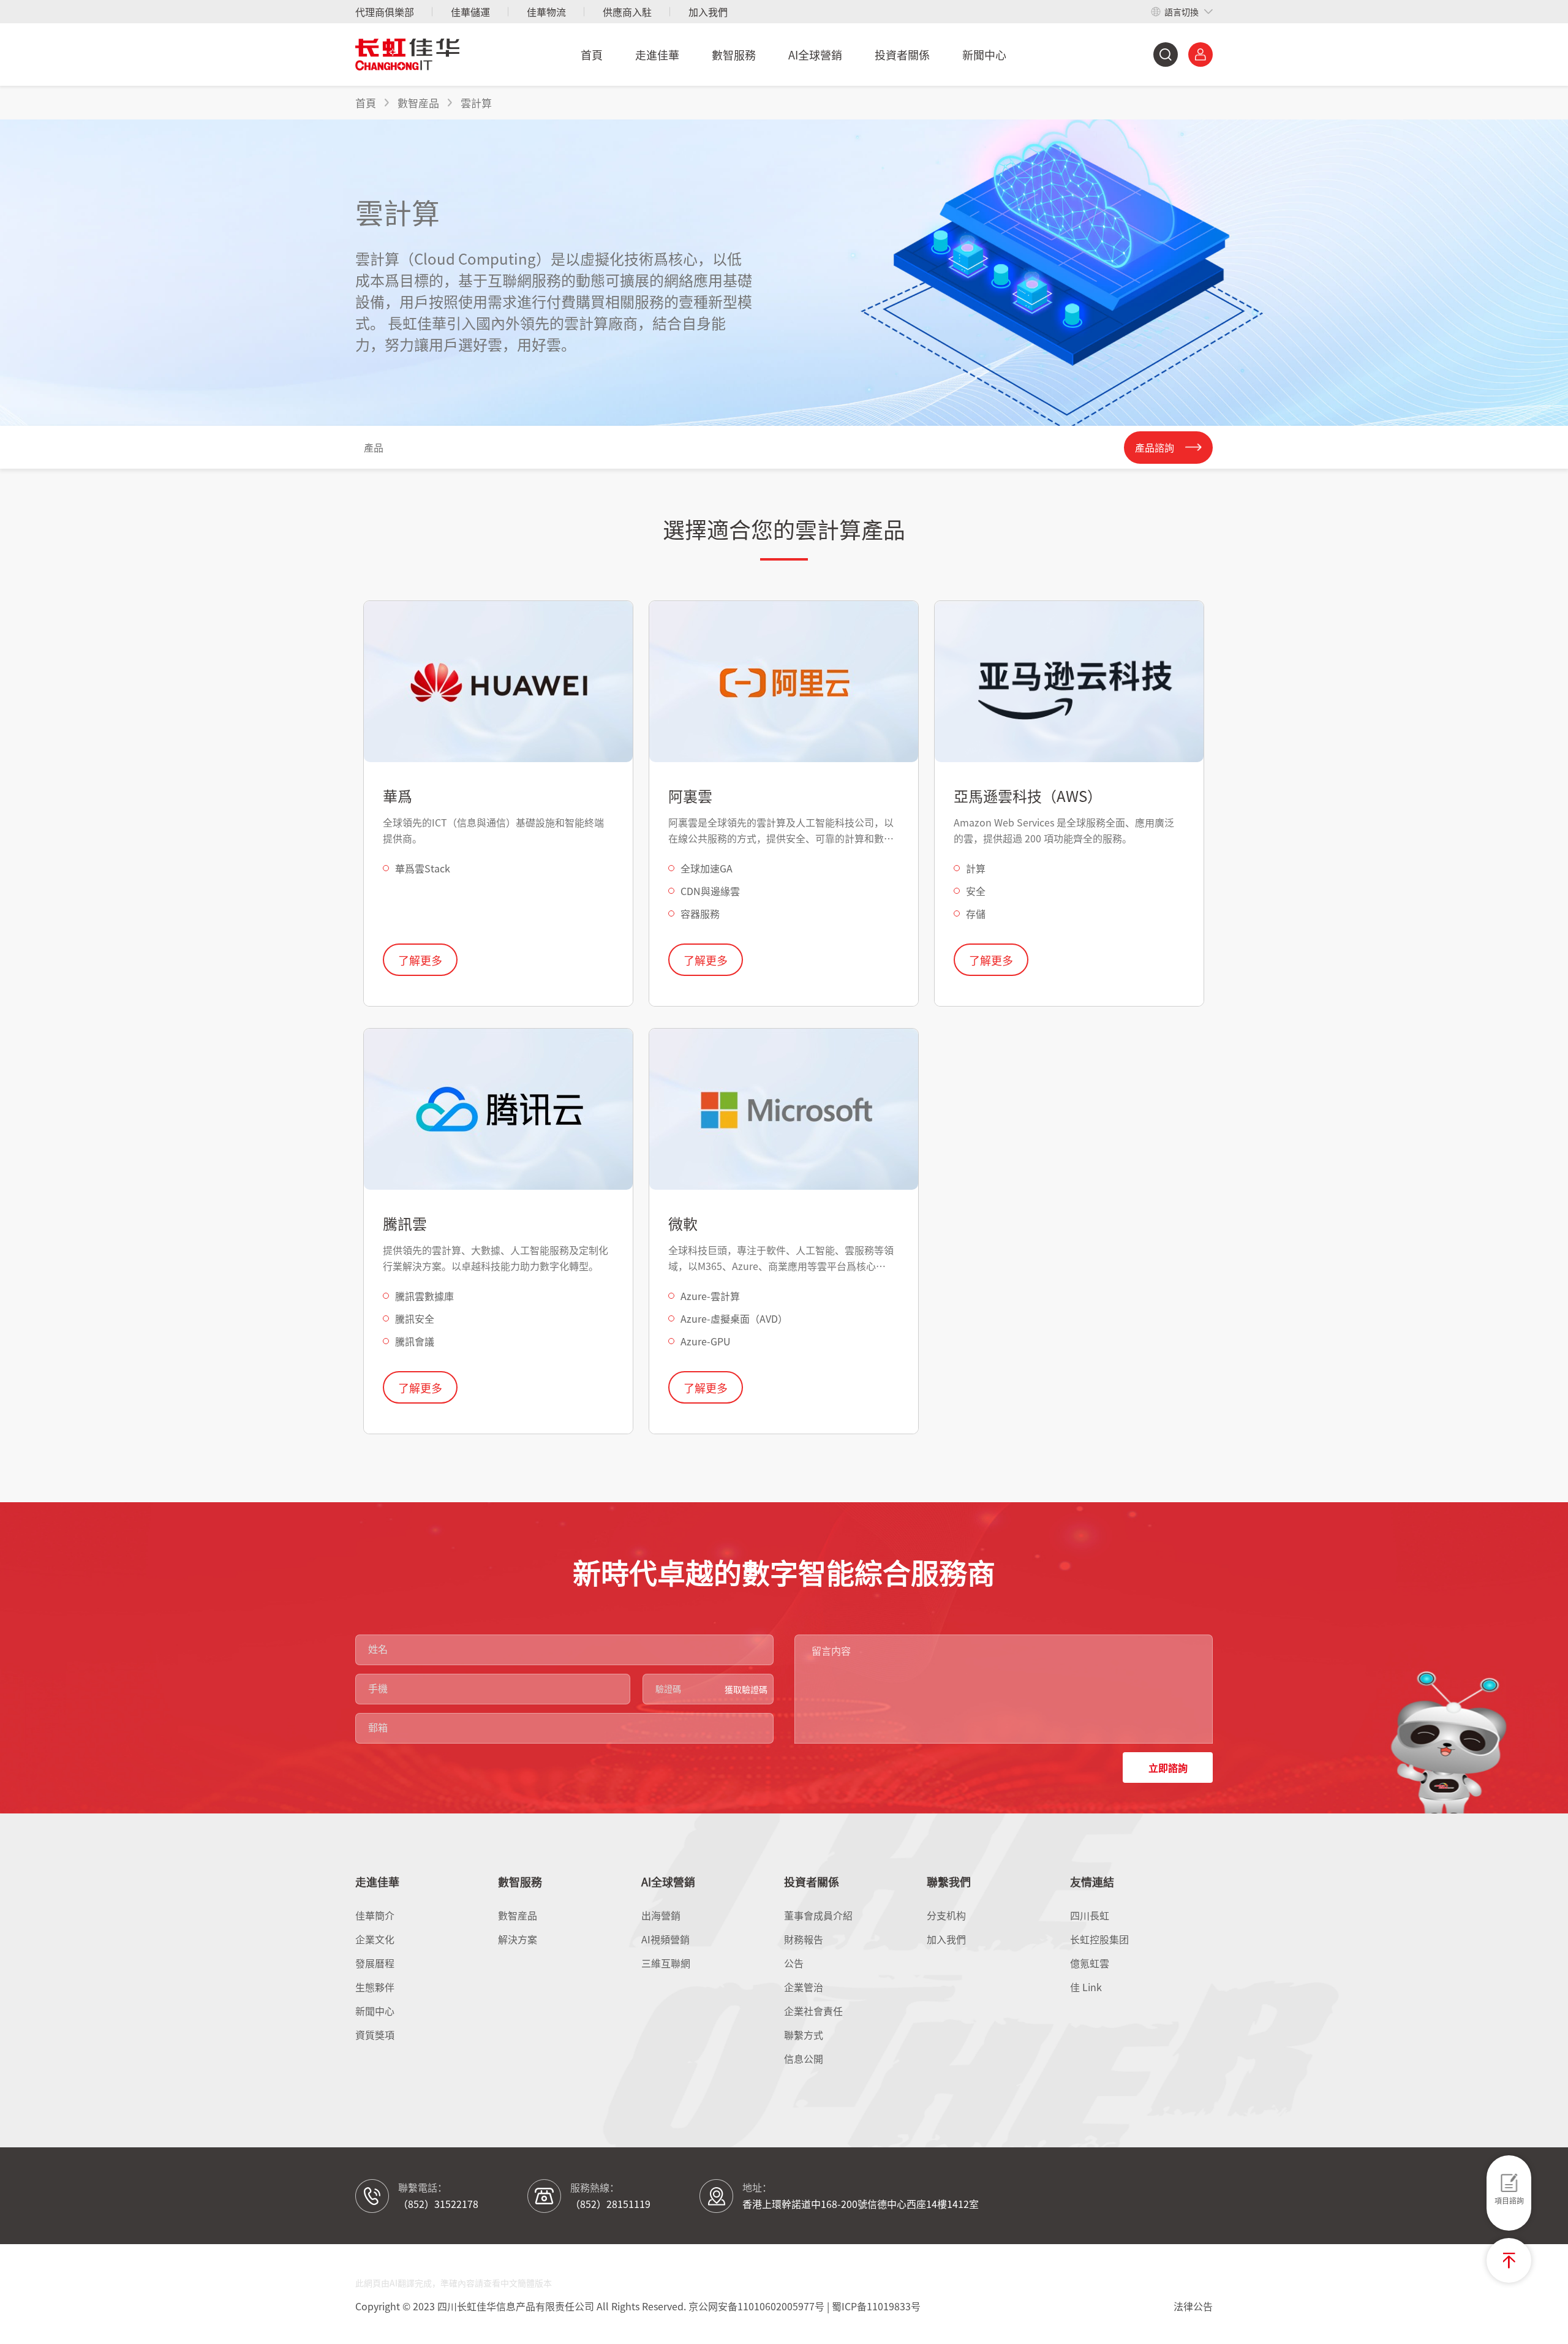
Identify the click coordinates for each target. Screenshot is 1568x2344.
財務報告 (804, 1939)
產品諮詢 (1155, 447)
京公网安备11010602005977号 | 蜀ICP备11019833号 (805, 2306)
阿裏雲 (690, 796)
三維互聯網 (666, 1963)
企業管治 (804, 1987)
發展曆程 (375, 1963)
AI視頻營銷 (665, 1939)
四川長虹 (1090, 1915)
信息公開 (804, 2059)
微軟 (683, 1223)
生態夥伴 (375, 1987)
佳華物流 (546, 12)
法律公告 (1193, 2306)
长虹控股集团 (1099, 1939)
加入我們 (708, 12)
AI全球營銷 (815, 55)
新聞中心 (984, 55)
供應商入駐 (627, 12)
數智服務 (734, 55)
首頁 (592, 55)
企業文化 (375, 1939)
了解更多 (420, 960)
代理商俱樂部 (385, 12)
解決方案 (518, 1939)
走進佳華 (657, 55)
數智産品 (518, 1915)
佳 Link (1086, 1987)
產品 (374, 447)
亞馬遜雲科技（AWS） (1028, 796)
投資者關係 (902, 55)
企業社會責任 (813, 2011)
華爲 (398, 796)
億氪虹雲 (1090, 1963)
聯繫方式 (804, 2035)
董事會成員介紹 (818, 1915)
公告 (794, 1963)
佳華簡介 (375, 1915)
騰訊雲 (405, 1223)
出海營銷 (661, 1915)
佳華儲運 (470, 12)
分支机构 (946, 1915)
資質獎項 (375, 2035)
